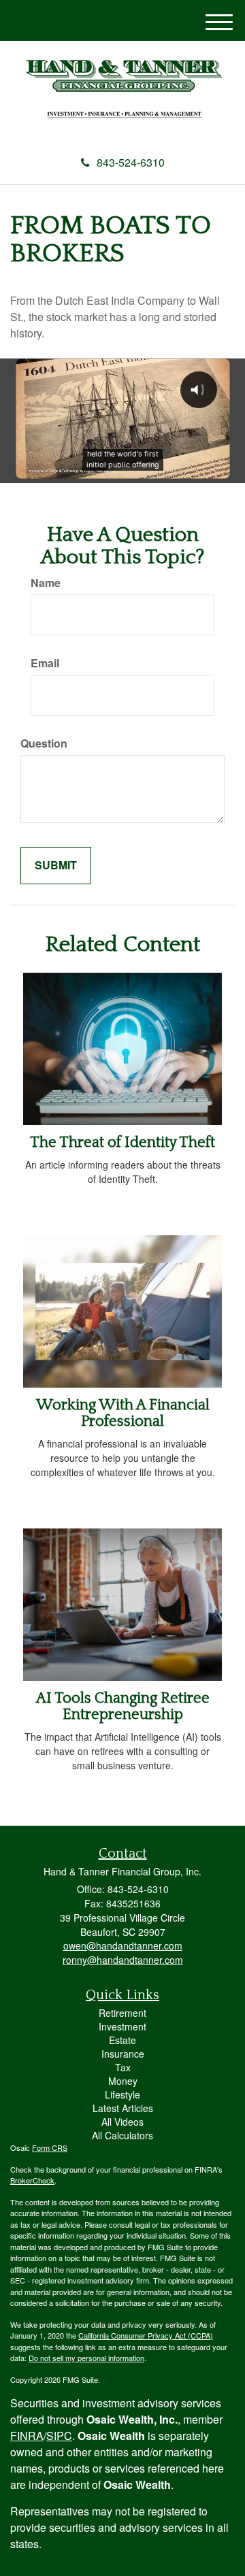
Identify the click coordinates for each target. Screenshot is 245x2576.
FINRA (27, 2436)
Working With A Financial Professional (123, 1413)
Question (44, 743)
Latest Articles (123, 2108)
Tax (123, 2067)
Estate (122, 2040)
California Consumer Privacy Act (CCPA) (146, 2335)
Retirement (122, 2013)
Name (46, 583)
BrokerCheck (32, 2180)
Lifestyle (122, 2094)
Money (123, 2081)
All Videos (122, 2122)
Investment (122, 2026)
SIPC (59, 2436)
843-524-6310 (131, 162)
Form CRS (50, 2147)
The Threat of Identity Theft (122, 1142)
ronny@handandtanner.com (123, 1960)
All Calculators (122, 2135)
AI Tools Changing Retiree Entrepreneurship (123, 1706)
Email (45, 663)
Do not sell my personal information (86, 2358)
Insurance (123, 2054)
